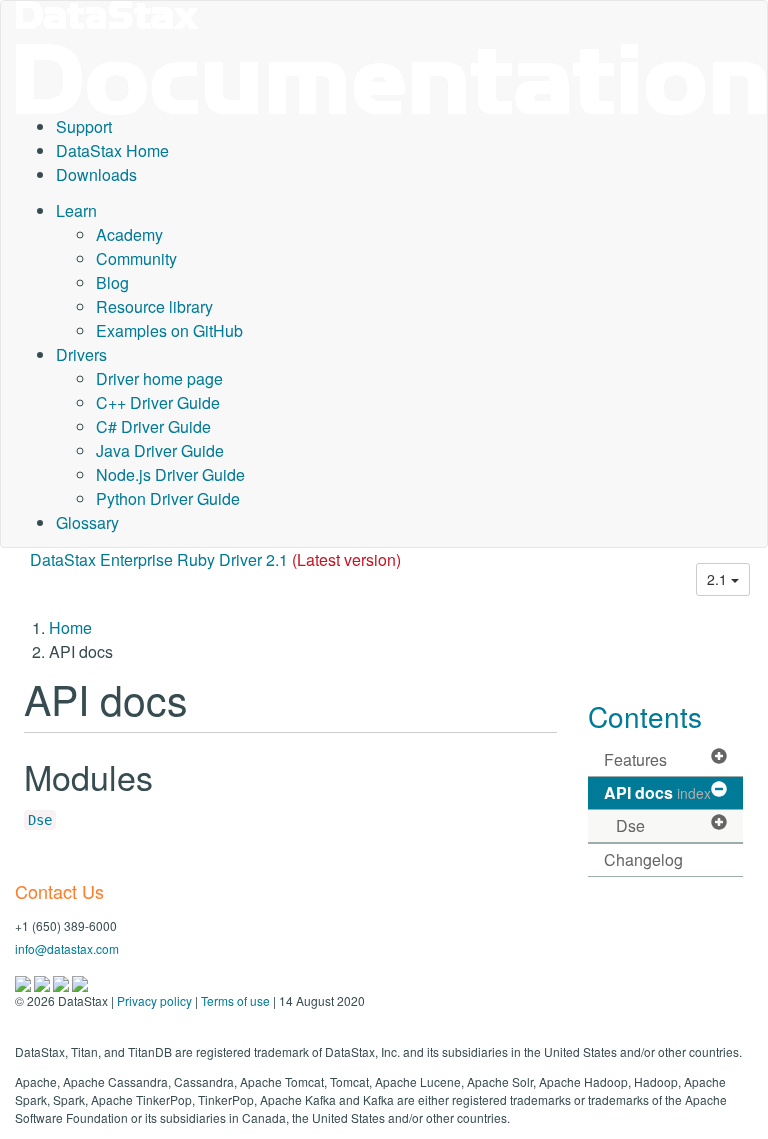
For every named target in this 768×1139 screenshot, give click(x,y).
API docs (657, 792)
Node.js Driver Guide (170, 474)
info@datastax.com (67, 948)
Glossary (87, 522)
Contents (645, 716)
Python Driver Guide (168, 498)
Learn (76, 210)
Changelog (643, 859)
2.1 (719, 579)
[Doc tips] (43, 981)
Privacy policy (154, 1000)
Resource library (154, 306)
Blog (112, 282)
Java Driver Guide (160, 450)
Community (136, 258)
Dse (40, 820)
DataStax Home (112, 150)
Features (635, 759)
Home (70, 627)
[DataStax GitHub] (80, 981)
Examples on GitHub (169, 330)
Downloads (96, 174)
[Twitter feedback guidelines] (62, 981)
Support (84, 126)
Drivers (81, 354)
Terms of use (235, 1000)
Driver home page (159, 378)
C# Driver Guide (153, 426)
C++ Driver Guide (158, 402)
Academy (129, 234)
